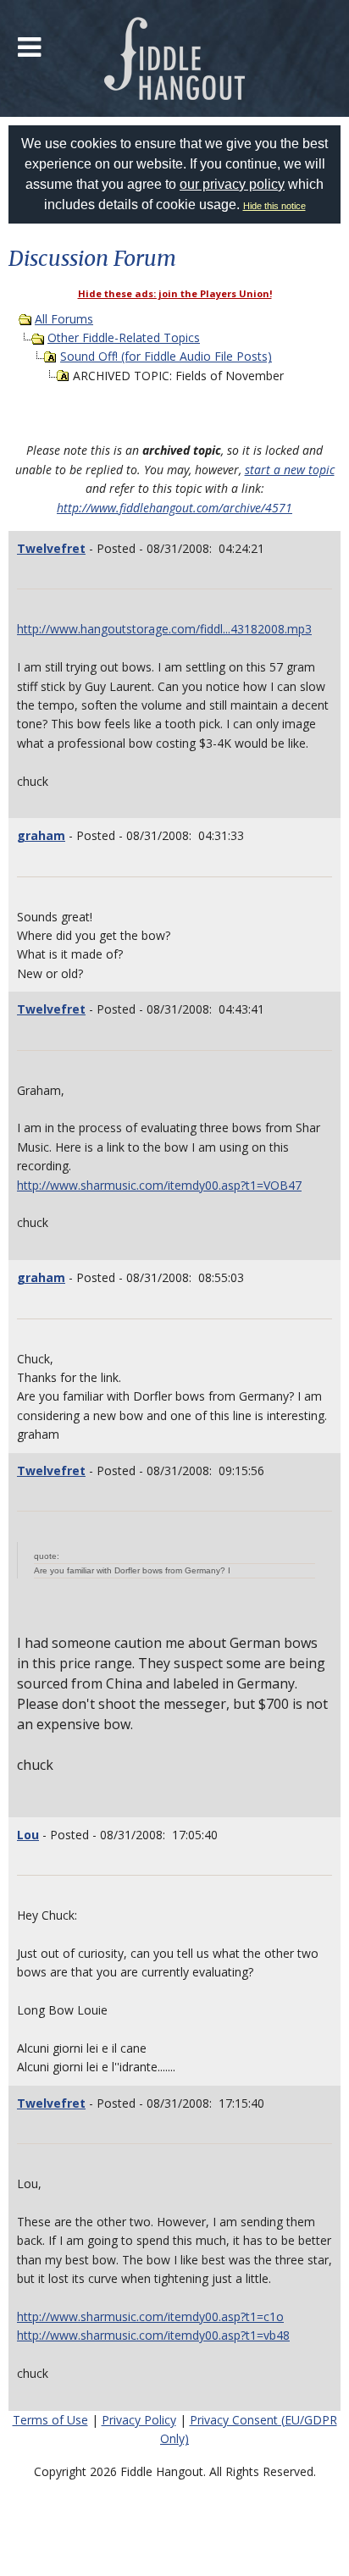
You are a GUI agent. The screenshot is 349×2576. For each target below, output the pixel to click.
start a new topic (290, 470)
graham (41, 835)
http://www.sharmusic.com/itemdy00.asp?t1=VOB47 (159, 1185)
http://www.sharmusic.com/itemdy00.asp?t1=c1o (150, 2316)
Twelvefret (51, 548)
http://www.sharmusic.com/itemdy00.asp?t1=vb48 (153, 2335)
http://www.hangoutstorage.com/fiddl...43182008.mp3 (164, 629)
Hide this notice (274, 206)
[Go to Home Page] (175, 58)
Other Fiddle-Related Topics (124, 337)
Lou (28, 1835)
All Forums (64, 319)
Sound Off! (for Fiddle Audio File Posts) (166, 356)
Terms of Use (50, 2420)
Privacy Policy (139, 2420)
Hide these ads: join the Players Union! (175, 293)
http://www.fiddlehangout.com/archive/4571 (174, 508)
